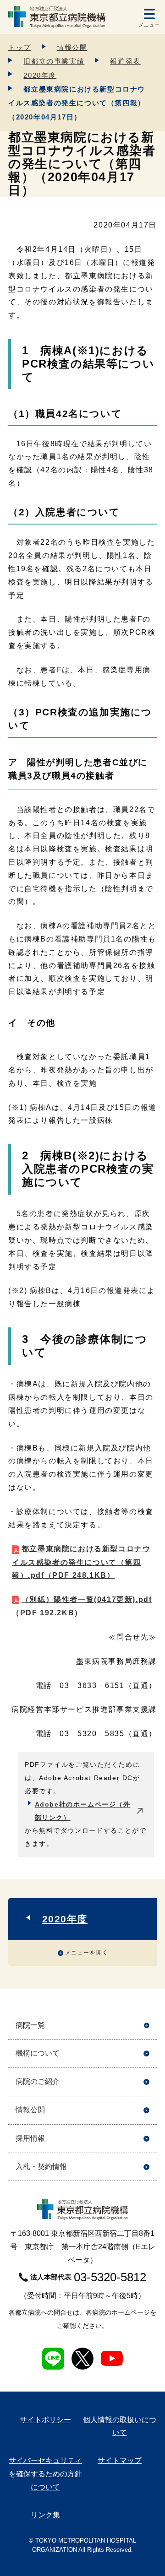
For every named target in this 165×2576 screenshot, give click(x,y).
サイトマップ (120, 2460)
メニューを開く (87, 1953)
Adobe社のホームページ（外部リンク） (83, 1811)
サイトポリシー (45, 2420)
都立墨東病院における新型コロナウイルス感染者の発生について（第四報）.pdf (81, 1562)
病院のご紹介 (38, 2081)
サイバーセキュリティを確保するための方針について (45, 2474)
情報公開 (72, 47)
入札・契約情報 (41, 2167)
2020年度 (40, 75)
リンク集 (45, 2515)
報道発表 (125, 61)
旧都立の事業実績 (54, 61)
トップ (20, 47)
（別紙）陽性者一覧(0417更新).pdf (82, 1606)
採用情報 (30, 2138)
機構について (38, 2053)
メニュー (149, 25)
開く (146, 2026)
